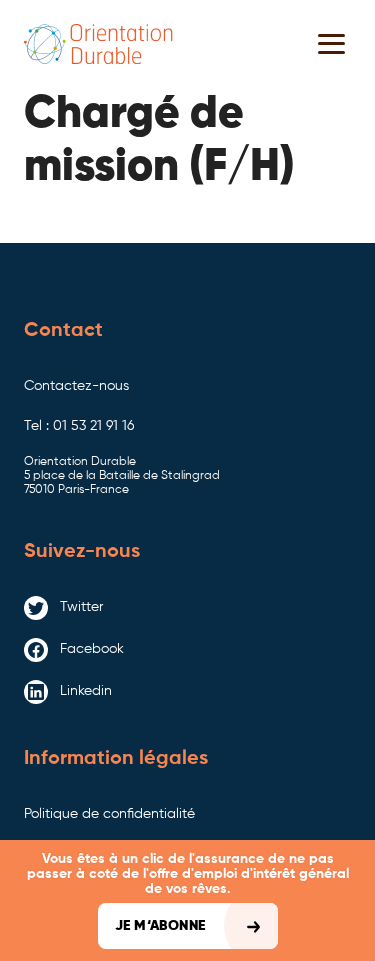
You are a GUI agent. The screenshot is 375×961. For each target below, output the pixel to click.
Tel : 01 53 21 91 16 (79, 426)
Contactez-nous (76, 386)
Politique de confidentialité (109, 814)
